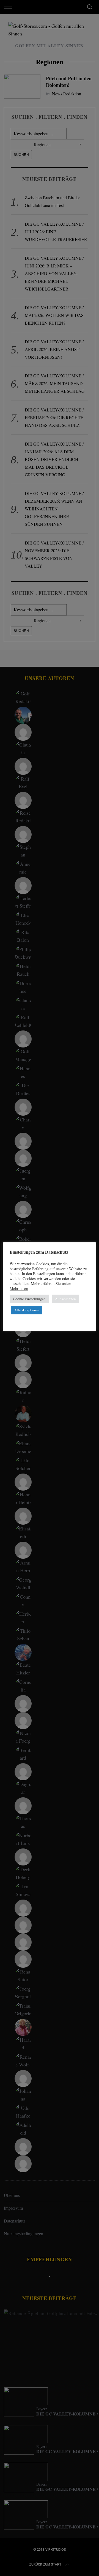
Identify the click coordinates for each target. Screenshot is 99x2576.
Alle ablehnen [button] (65, 1299)
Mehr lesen (19, 1289)
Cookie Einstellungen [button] (29, 1299)
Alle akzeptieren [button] (27, 1310)
